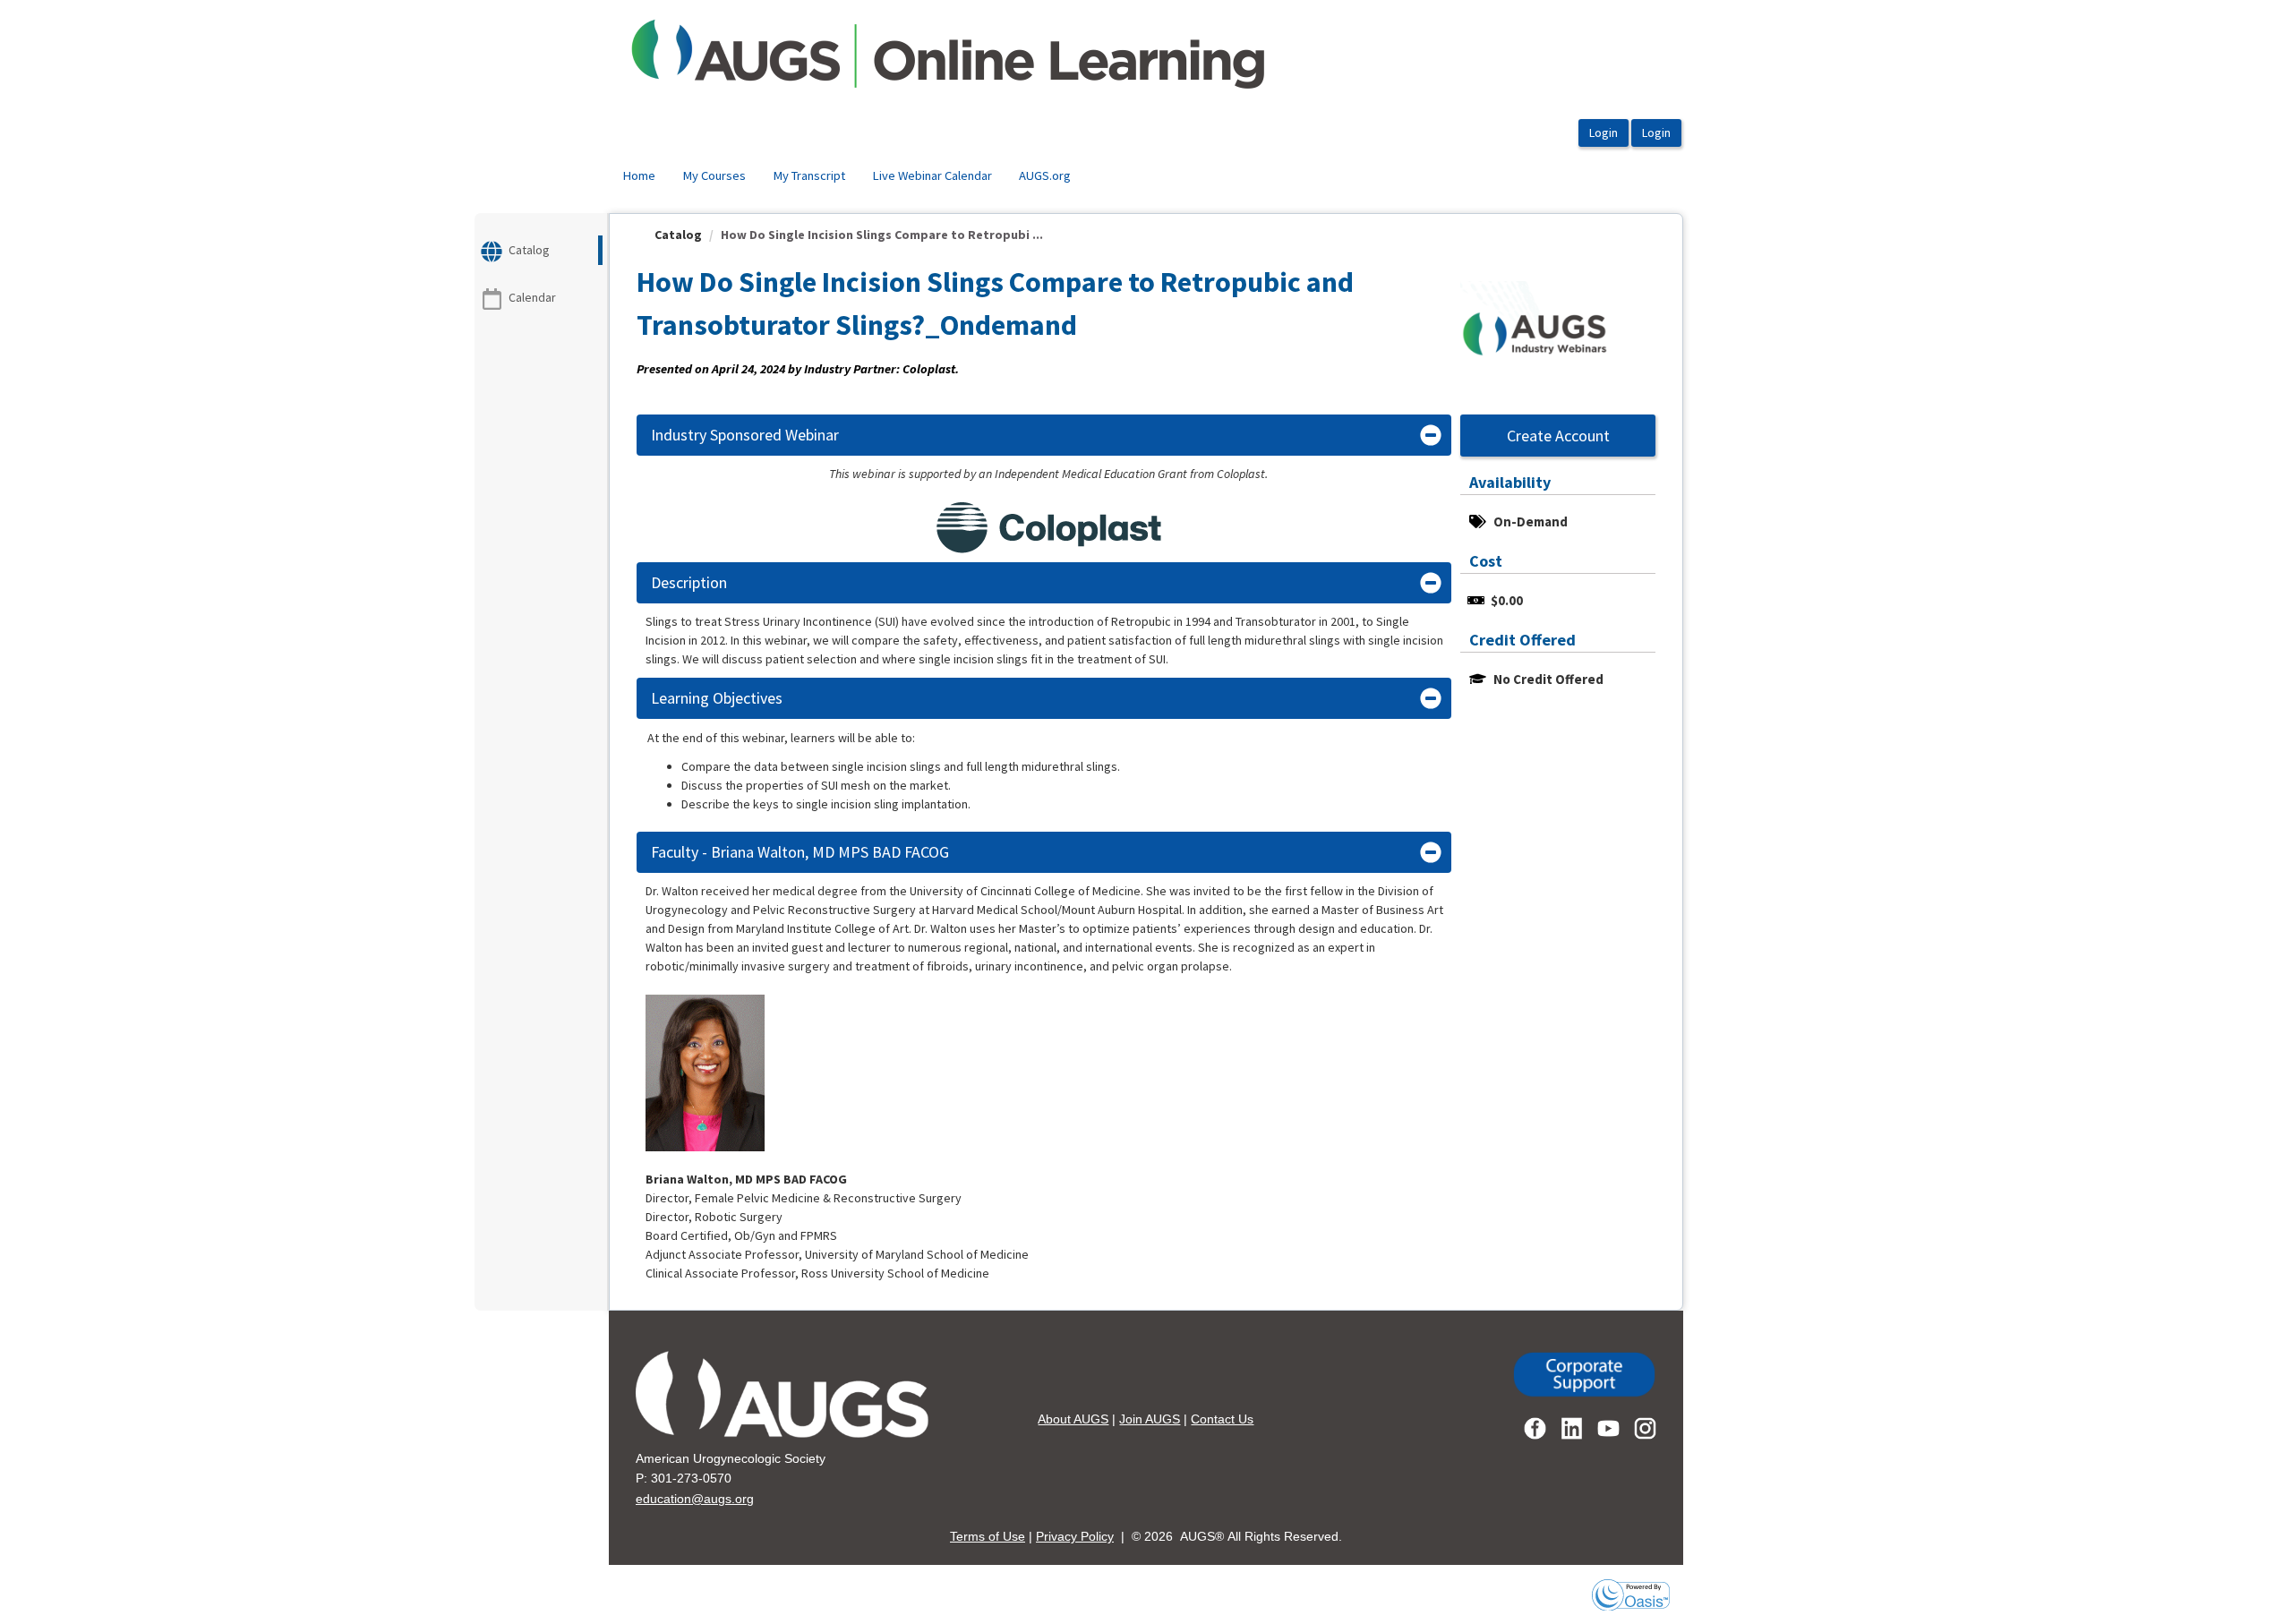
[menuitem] (639, 176)
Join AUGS (1150, 1419)
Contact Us (1222, 1419)
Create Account (1558, 436)
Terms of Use (988, 1536)
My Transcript (809, 175)
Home (639, 175)
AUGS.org (1045, 175)
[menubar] (847, 176)
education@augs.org (695, 1499)
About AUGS (1073, 1419)
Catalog (678, 235)
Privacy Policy (1075, 1536)
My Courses (714, 175)
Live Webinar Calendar (932, 175)
